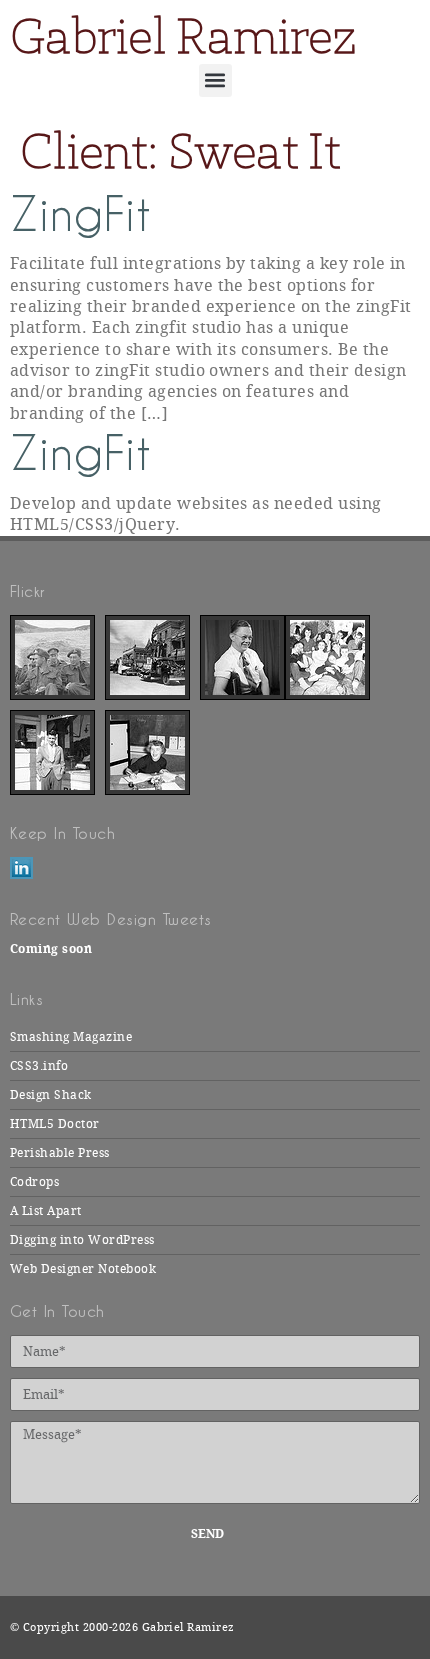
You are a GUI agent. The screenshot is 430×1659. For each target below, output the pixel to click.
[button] (215, 80)
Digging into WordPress (82, 1240)
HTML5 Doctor (55, 1124)
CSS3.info (39, 1066)
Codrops (34, 1182)
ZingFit (80, 214)
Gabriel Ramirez (183, 35)
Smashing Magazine (71, 1037)
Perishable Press (60, 1153)
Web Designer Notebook (83, 1269)
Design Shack (51, 1095)
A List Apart (46, 1211)
